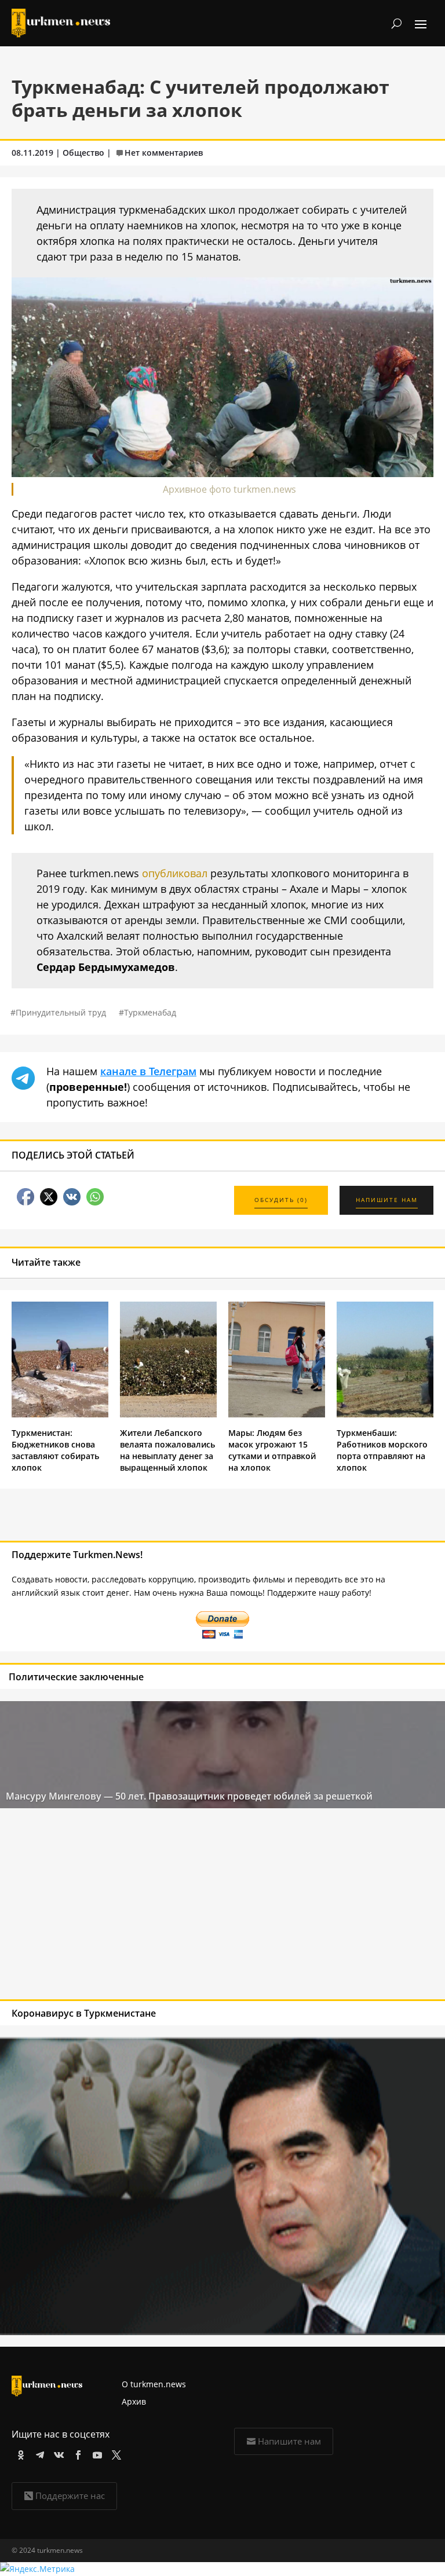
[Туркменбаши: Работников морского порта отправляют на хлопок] (385, 1414)
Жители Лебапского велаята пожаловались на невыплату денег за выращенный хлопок (167, 1450)
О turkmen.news (154, 2384)
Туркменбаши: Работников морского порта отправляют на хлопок (382, 1450)
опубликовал (175, 873)
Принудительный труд (61, 1012)
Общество (83, 153)
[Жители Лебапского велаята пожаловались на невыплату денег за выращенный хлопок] (168, 1414)
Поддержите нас (70, 2496)
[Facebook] (76, 2453)
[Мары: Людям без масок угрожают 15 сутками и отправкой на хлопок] (277, 1414)
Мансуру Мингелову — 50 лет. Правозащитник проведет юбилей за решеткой (189, 1796)
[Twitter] (114, 2453)
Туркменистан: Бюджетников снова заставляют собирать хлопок (55, 1450)
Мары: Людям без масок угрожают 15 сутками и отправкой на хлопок (272, 1450)
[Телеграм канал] (38, 2453)
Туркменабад (150, 1012)
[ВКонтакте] (57, 2453)
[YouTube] (95, 2453)
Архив (134, 2401)
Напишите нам (289, 2441)
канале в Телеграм (148, 1071)
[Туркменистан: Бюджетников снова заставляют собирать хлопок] (60, 1414)
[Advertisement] (178, 1907)
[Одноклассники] (19, 2453)
